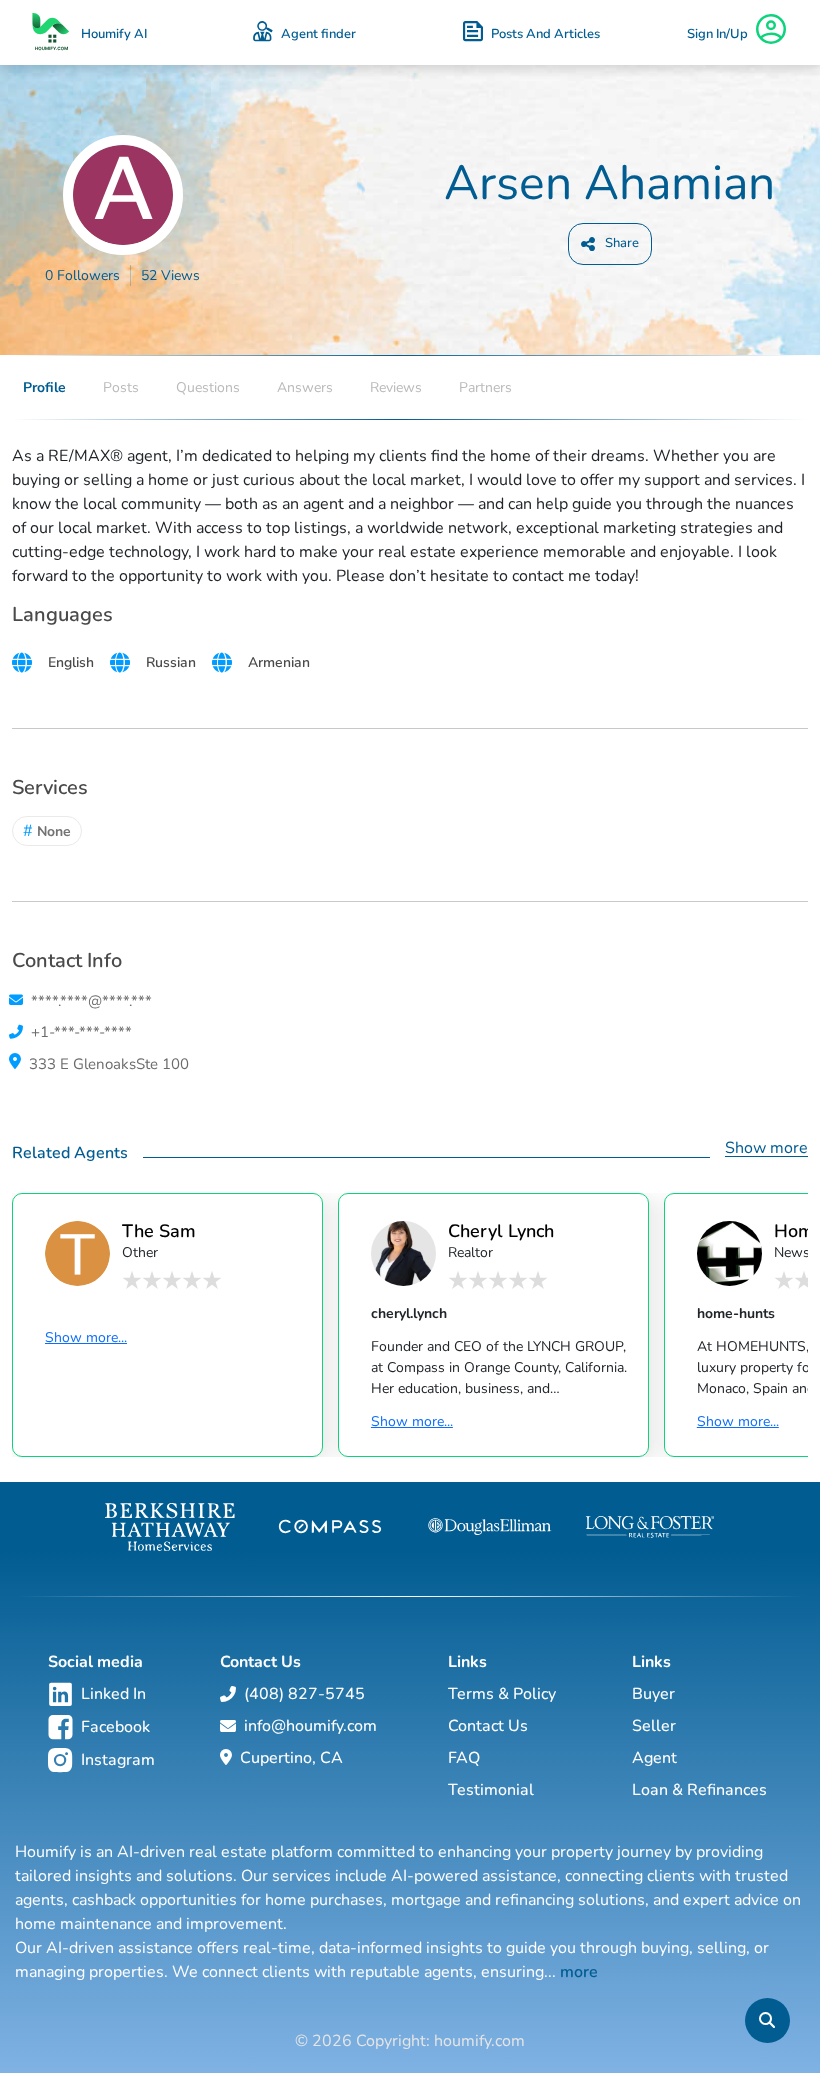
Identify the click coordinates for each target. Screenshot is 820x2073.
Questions (208, 387)
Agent (654, 1758)
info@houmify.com (310, 1726)
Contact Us (488, 1726)
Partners (485, 387)
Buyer (653, 1694)
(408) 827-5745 (304, 1694)
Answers (305, 387)
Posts (121, 387)
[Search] (767, 2020)
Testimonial (491, 1790)
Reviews (396, 387)
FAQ (464, 1758)
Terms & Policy (502, 1694)
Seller (654, 1726)
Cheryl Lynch (501, 1230)
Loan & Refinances (699, 1790)
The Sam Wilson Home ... (179, 1230)
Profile (44, 387)
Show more (766, 1148)
